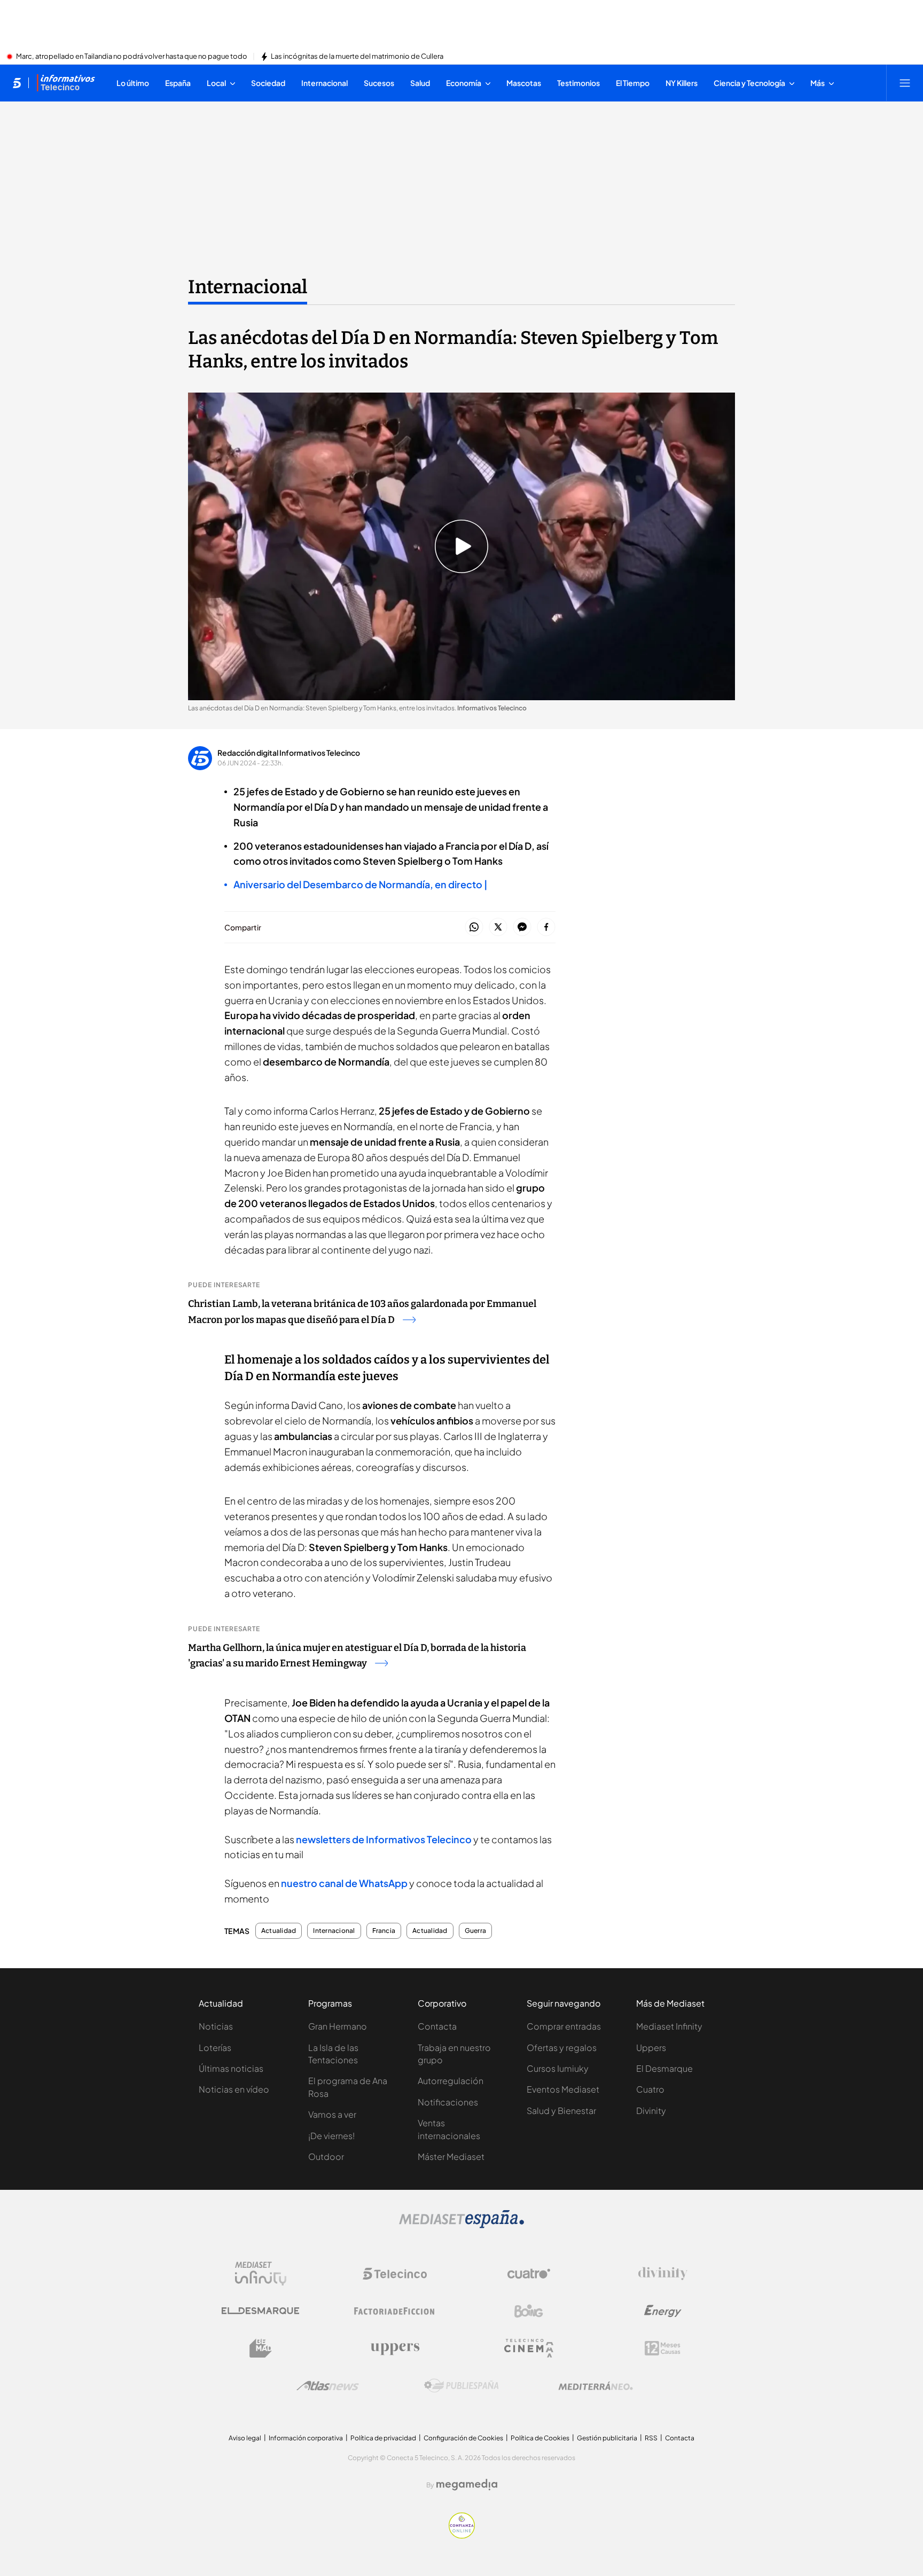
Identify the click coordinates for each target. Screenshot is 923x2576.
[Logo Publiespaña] (461, 2386)
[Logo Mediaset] (461, 2225)
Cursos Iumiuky (558, 2068)
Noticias (216, 2026)
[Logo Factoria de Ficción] (395, 2311)
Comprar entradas (564, 2026)
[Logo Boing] (529, 2311)
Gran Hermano (338, 2026)
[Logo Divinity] (663, 2274)
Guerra (475, 1931)
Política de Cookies (540, 2438)
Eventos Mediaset (563, 2089)
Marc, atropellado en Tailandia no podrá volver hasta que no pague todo (132, 57)
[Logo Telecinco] (395, 2274)
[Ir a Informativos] (66, 83)
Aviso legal (245, 2438)
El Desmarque (664, 2068)
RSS (651, 2438)
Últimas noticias (231, 2068)
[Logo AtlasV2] (328, 2386)
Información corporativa (306, 2438)
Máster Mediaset (451, 2156)
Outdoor (326, 2156)
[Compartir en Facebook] (546, 927)
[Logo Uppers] (395, 2348)
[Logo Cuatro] (529, 2274)
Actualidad (279, 1931)
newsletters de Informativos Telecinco (384, 1839)
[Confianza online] (462, 2535)
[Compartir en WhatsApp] (474, 927)
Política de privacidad (383, 2438)
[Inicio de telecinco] (17, 83)
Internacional (248, 287)
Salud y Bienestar (561, 2111)
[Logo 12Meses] (663, 2348)
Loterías (215, 2048)
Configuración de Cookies (463, 2438)
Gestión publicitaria (607, 2438)
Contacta (437, 2026)
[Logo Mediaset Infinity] (261, 2274)
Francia (384, 1931)
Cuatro (650, 2089)
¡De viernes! (331, 2136)
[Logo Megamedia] (467, 2485)
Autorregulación (451, 2081)
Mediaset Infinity (669, 2026)
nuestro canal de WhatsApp (344, 1883)
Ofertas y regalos (562, 2048)
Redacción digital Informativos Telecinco (289, 753)
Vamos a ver (332, 2114)
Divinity (651, 2111)
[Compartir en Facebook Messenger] (522, 927)
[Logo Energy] (663, 2311)
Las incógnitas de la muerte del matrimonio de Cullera (357, 57)
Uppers (651, 2048)
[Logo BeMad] (261, 2348)
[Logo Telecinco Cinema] (529, 2348)
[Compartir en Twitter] (498, 927)
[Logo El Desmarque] (260, 2311)
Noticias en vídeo (234, 2089)
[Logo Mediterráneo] (596, 2386)
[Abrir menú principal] (905, 83)
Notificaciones (448, 2102)
